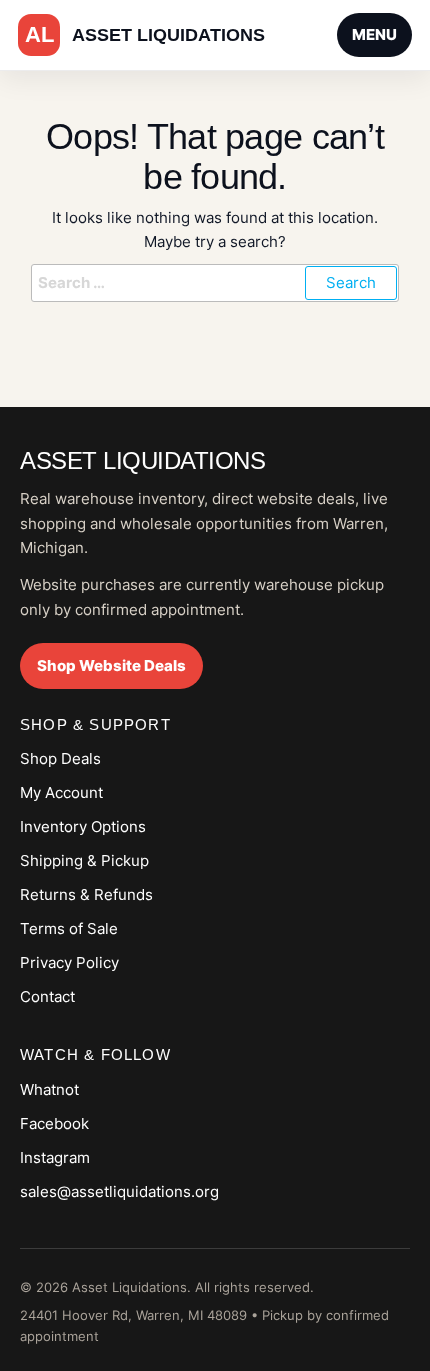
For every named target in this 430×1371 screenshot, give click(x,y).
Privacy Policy (69, 962)
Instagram (55, 1157)
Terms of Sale (69, 928)
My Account (61, 792)
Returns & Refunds (86, 894)
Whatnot (49, 1089)
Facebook (54, 1123)
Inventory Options (83, 826)
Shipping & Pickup (84, 860)
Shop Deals (60, 758)
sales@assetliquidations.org (119, 1191)
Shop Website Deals (111, 665)
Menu (374, 34)
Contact (47, 996)
